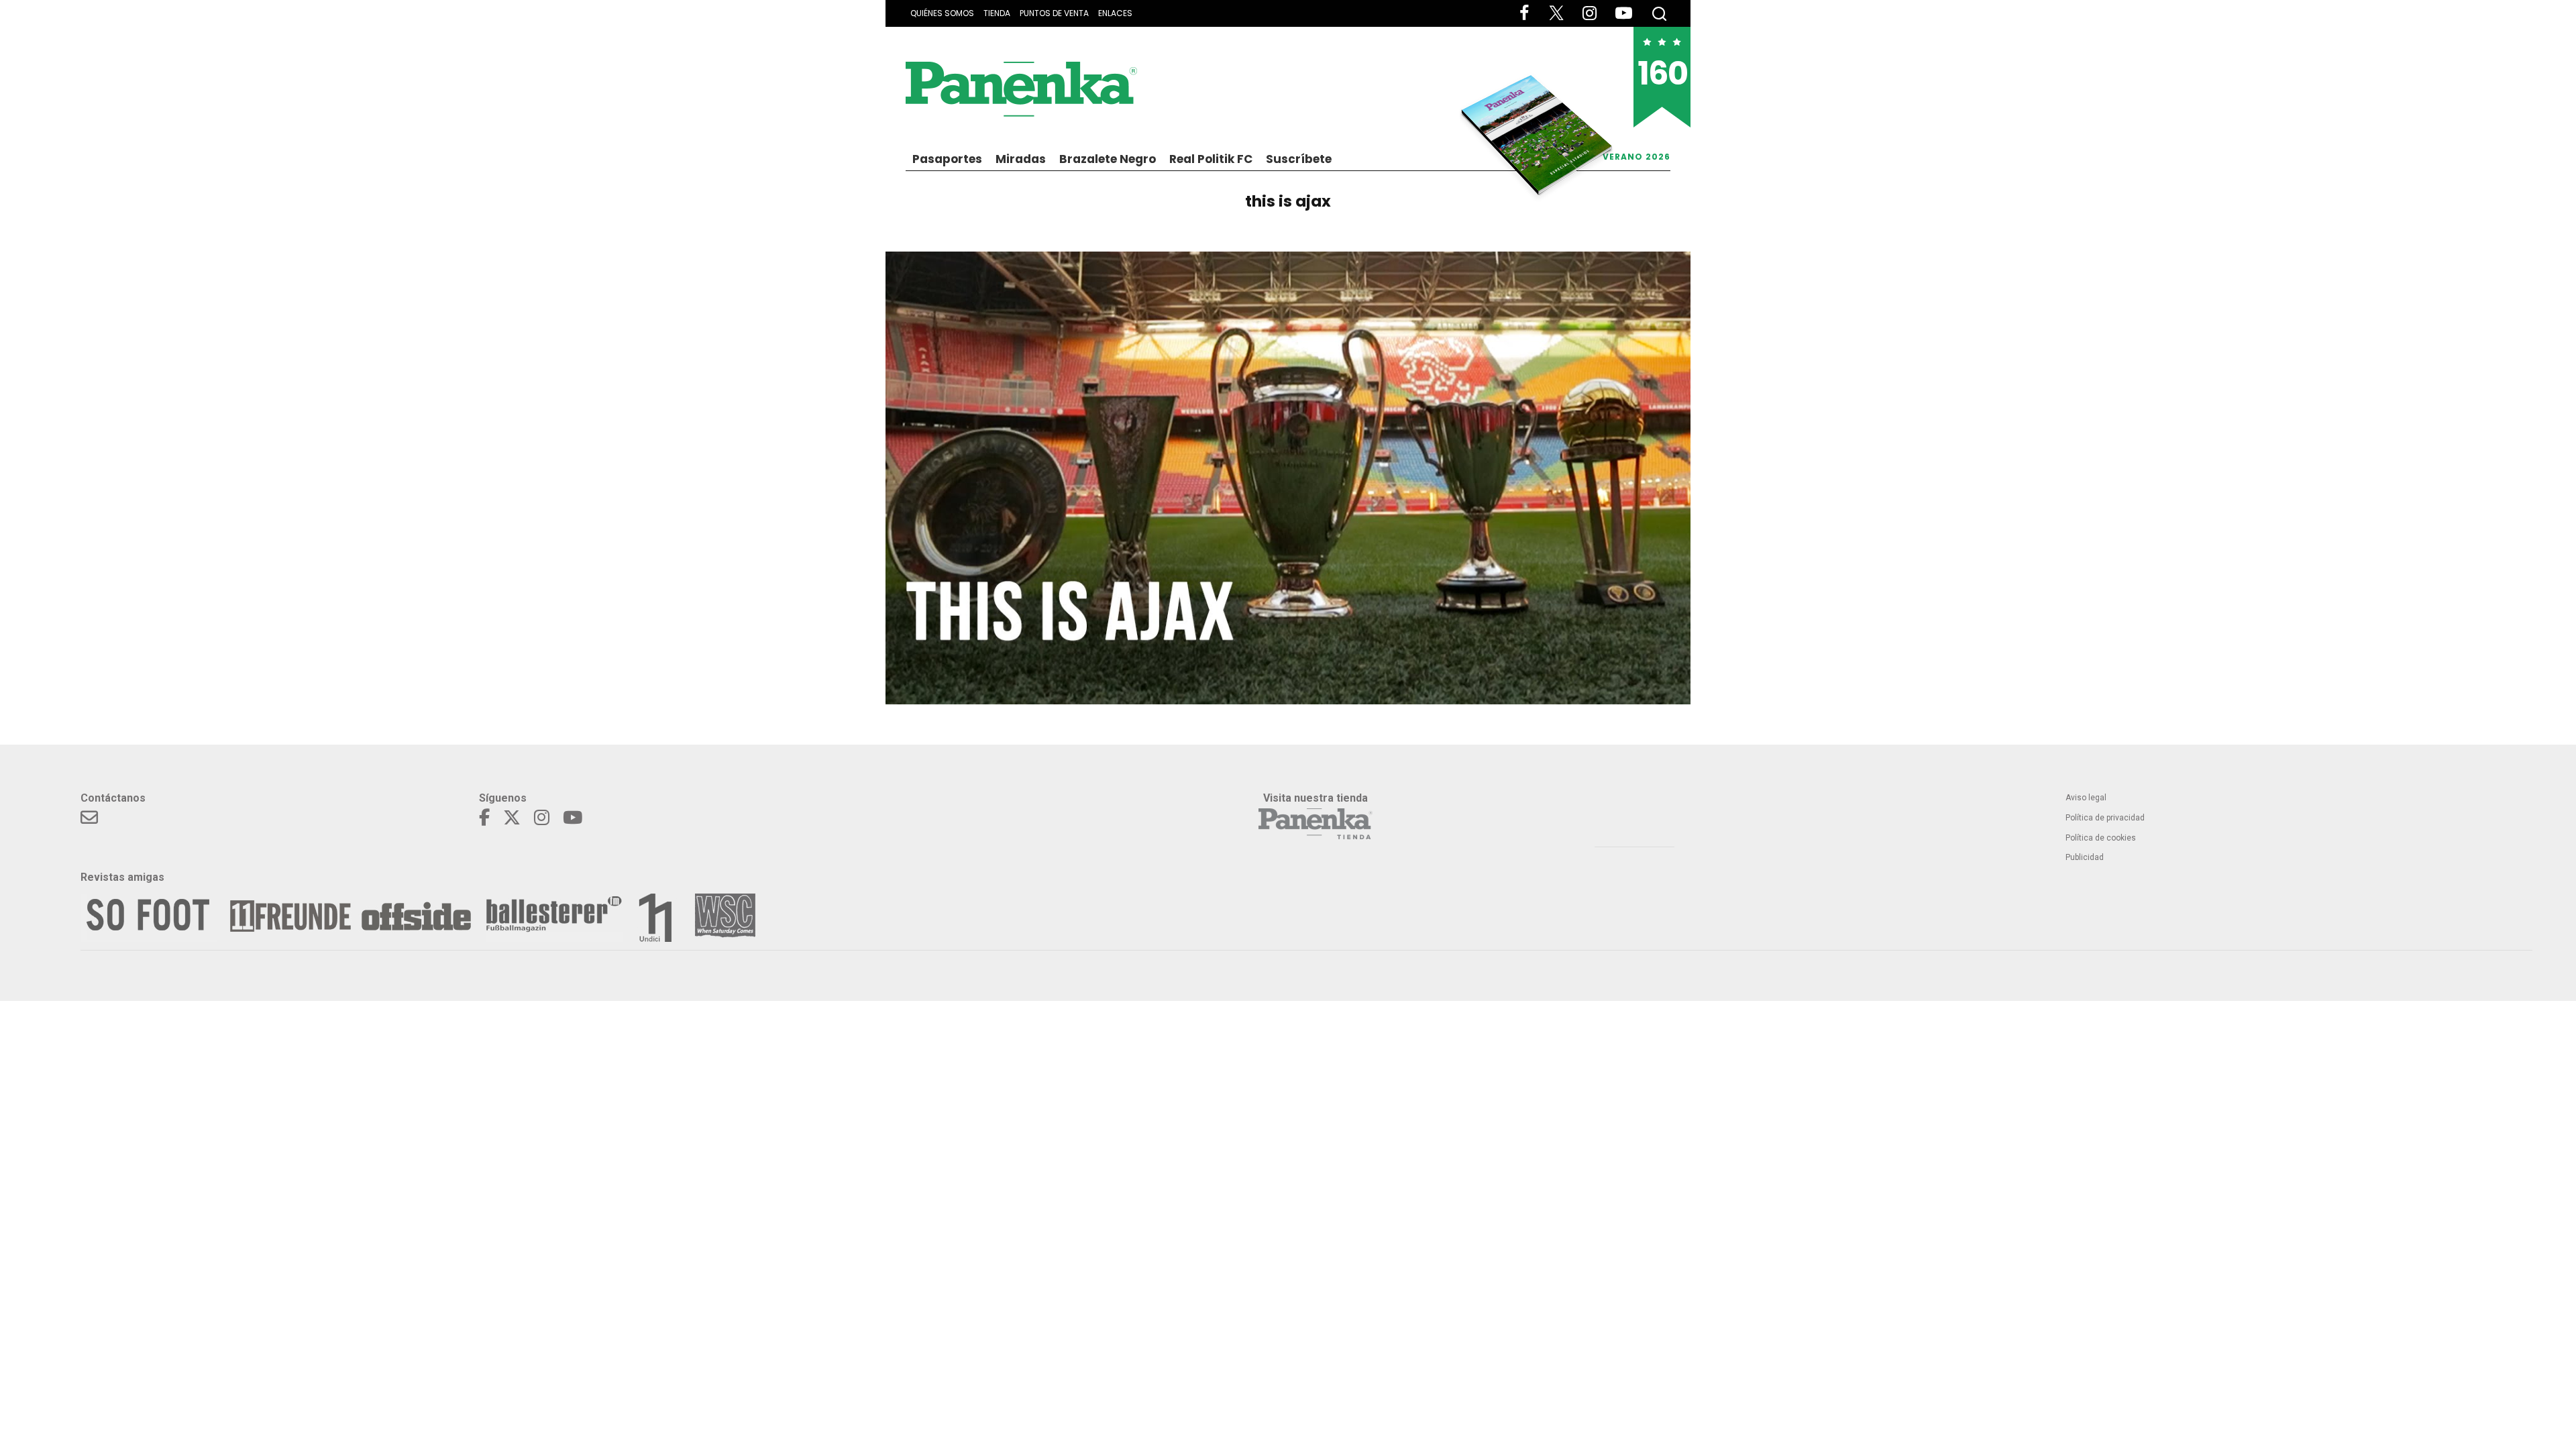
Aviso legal (2086, 798)
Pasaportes (947, 159)
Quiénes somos (942, 13)
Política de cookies (2101, 838)
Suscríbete (1299, 159)
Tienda (997, 13)
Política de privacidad (2105, 818)
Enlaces (1115, 13)
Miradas (1021, 159)
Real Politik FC (1211, 159)
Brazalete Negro (1108, 159)
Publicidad (2085, 857)
